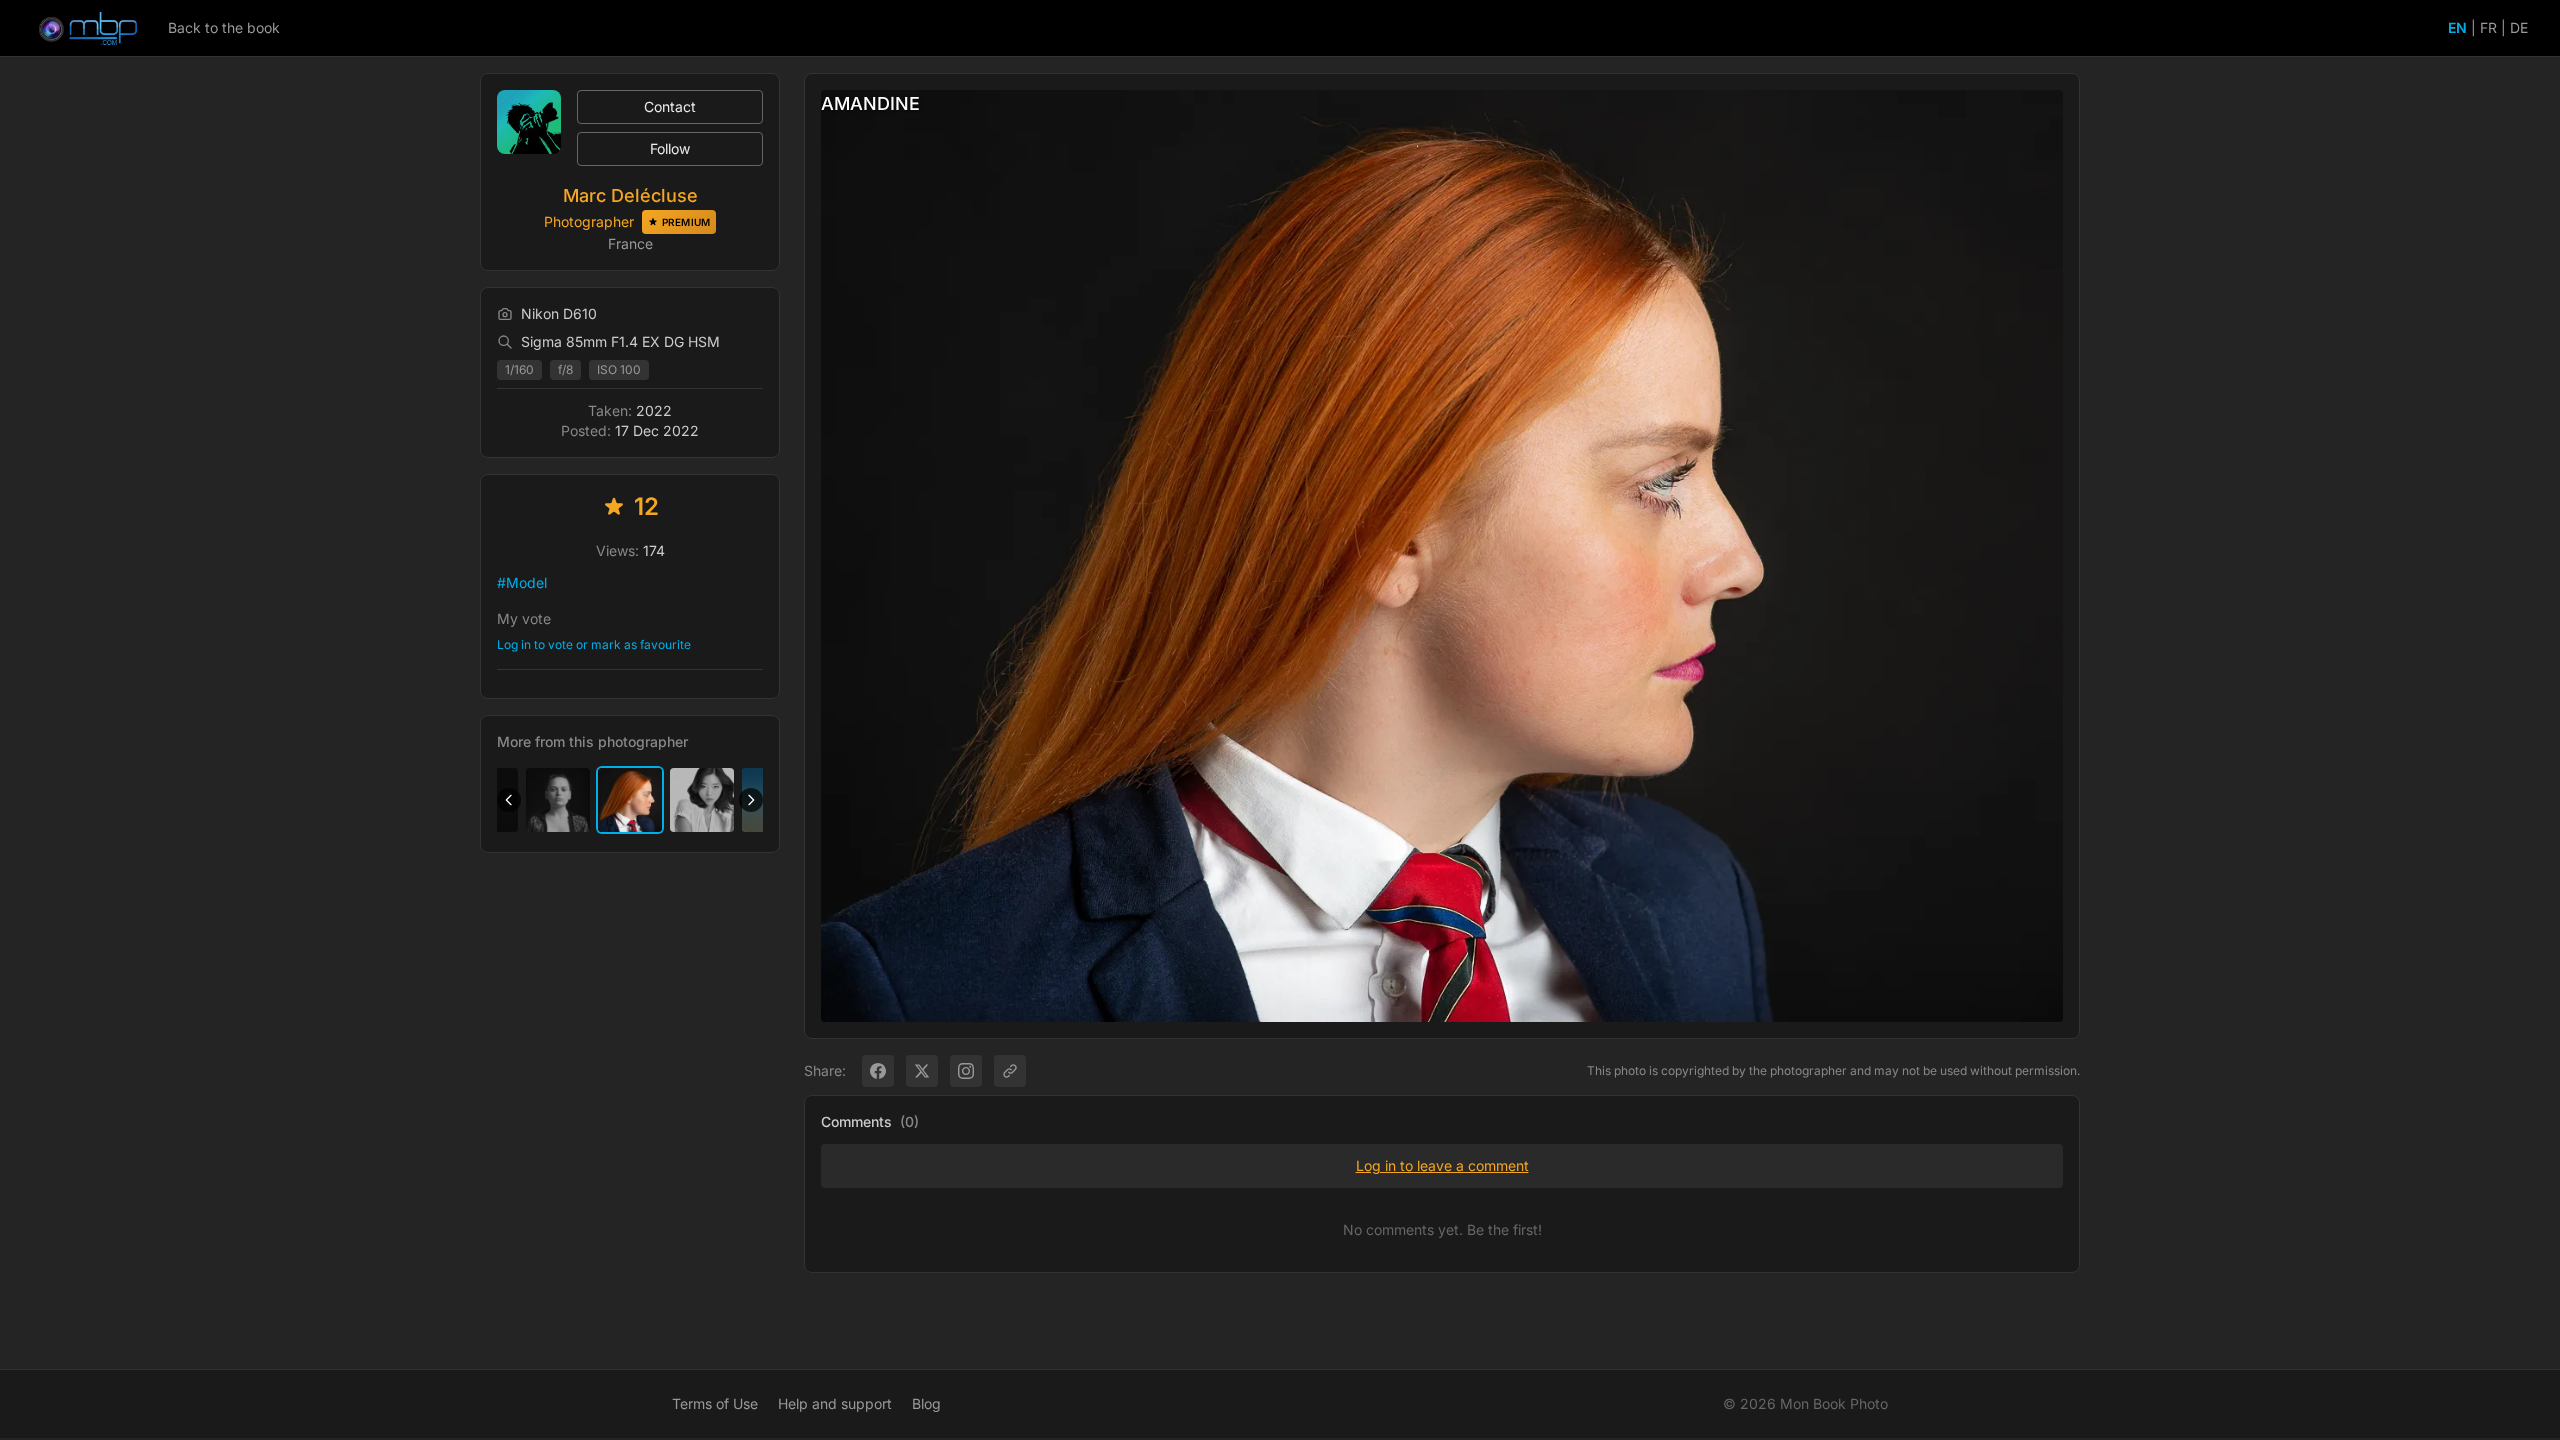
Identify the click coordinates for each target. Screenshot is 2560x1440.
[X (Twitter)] (922, 1071)
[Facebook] (878, 1071)
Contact (670, 106)
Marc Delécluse (630, 195)
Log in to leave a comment (1442, 1165)
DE (2519, 27)
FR (2488, 27)
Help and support (835, 1403)
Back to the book (224, 27)
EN (2457, 27)
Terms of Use (715, 1403)
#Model (522, 582)
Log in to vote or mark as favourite (594, 644)
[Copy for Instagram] (966, 1071)
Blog (926, 1403)
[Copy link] (1010, 1071)
